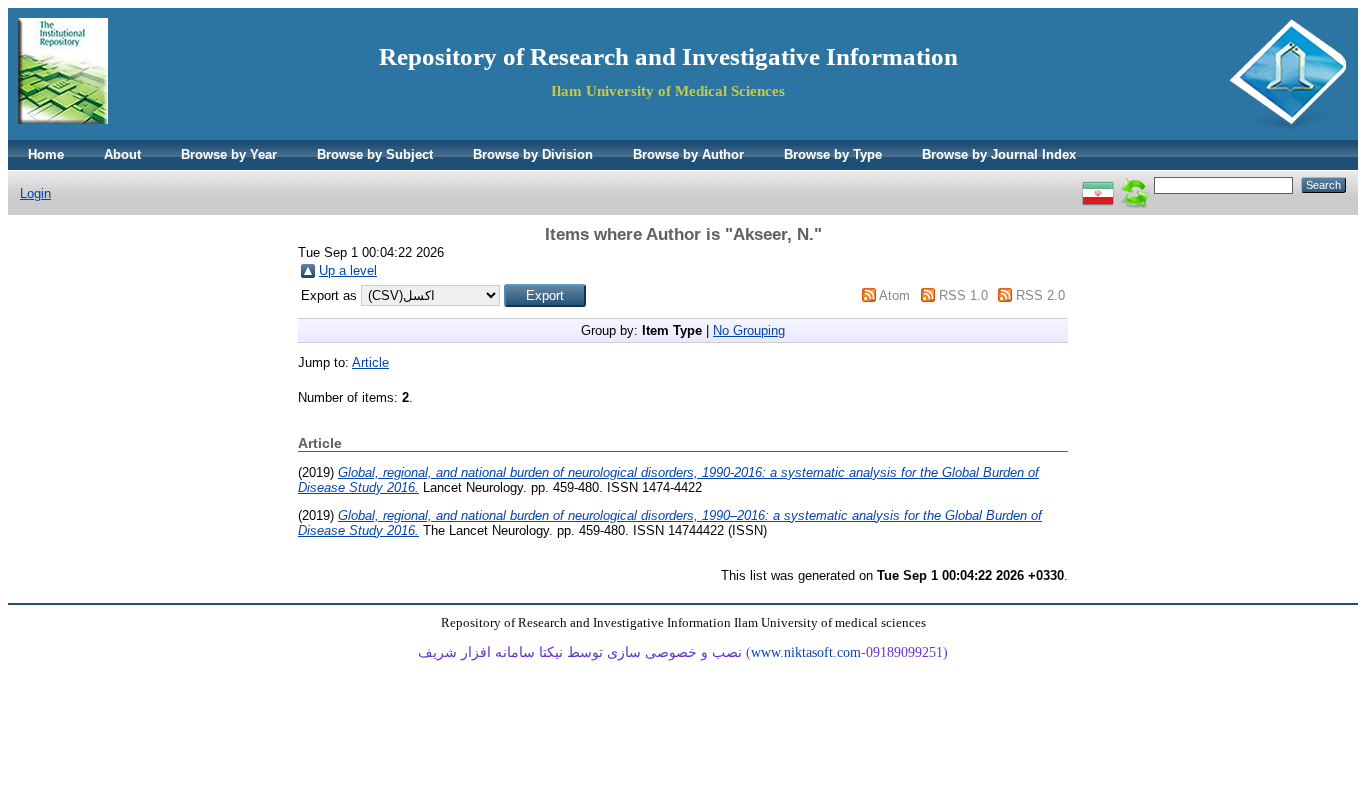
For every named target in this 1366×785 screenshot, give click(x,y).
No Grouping (749, 330)
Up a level (348, 270)
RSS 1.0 (963, 295)
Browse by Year (229, 154)
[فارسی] (1098, 184)
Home (46, 154)
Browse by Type (833, 154)
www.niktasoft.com (806, 652)
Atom (894, 295)
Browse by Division (533, 154)
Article (370, 362)
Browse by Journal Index (999, 154)
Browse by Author (688, 154)
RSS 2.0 (1040, 295)
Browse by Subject (375, 154)
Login (35, 193)
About (122, 154)
